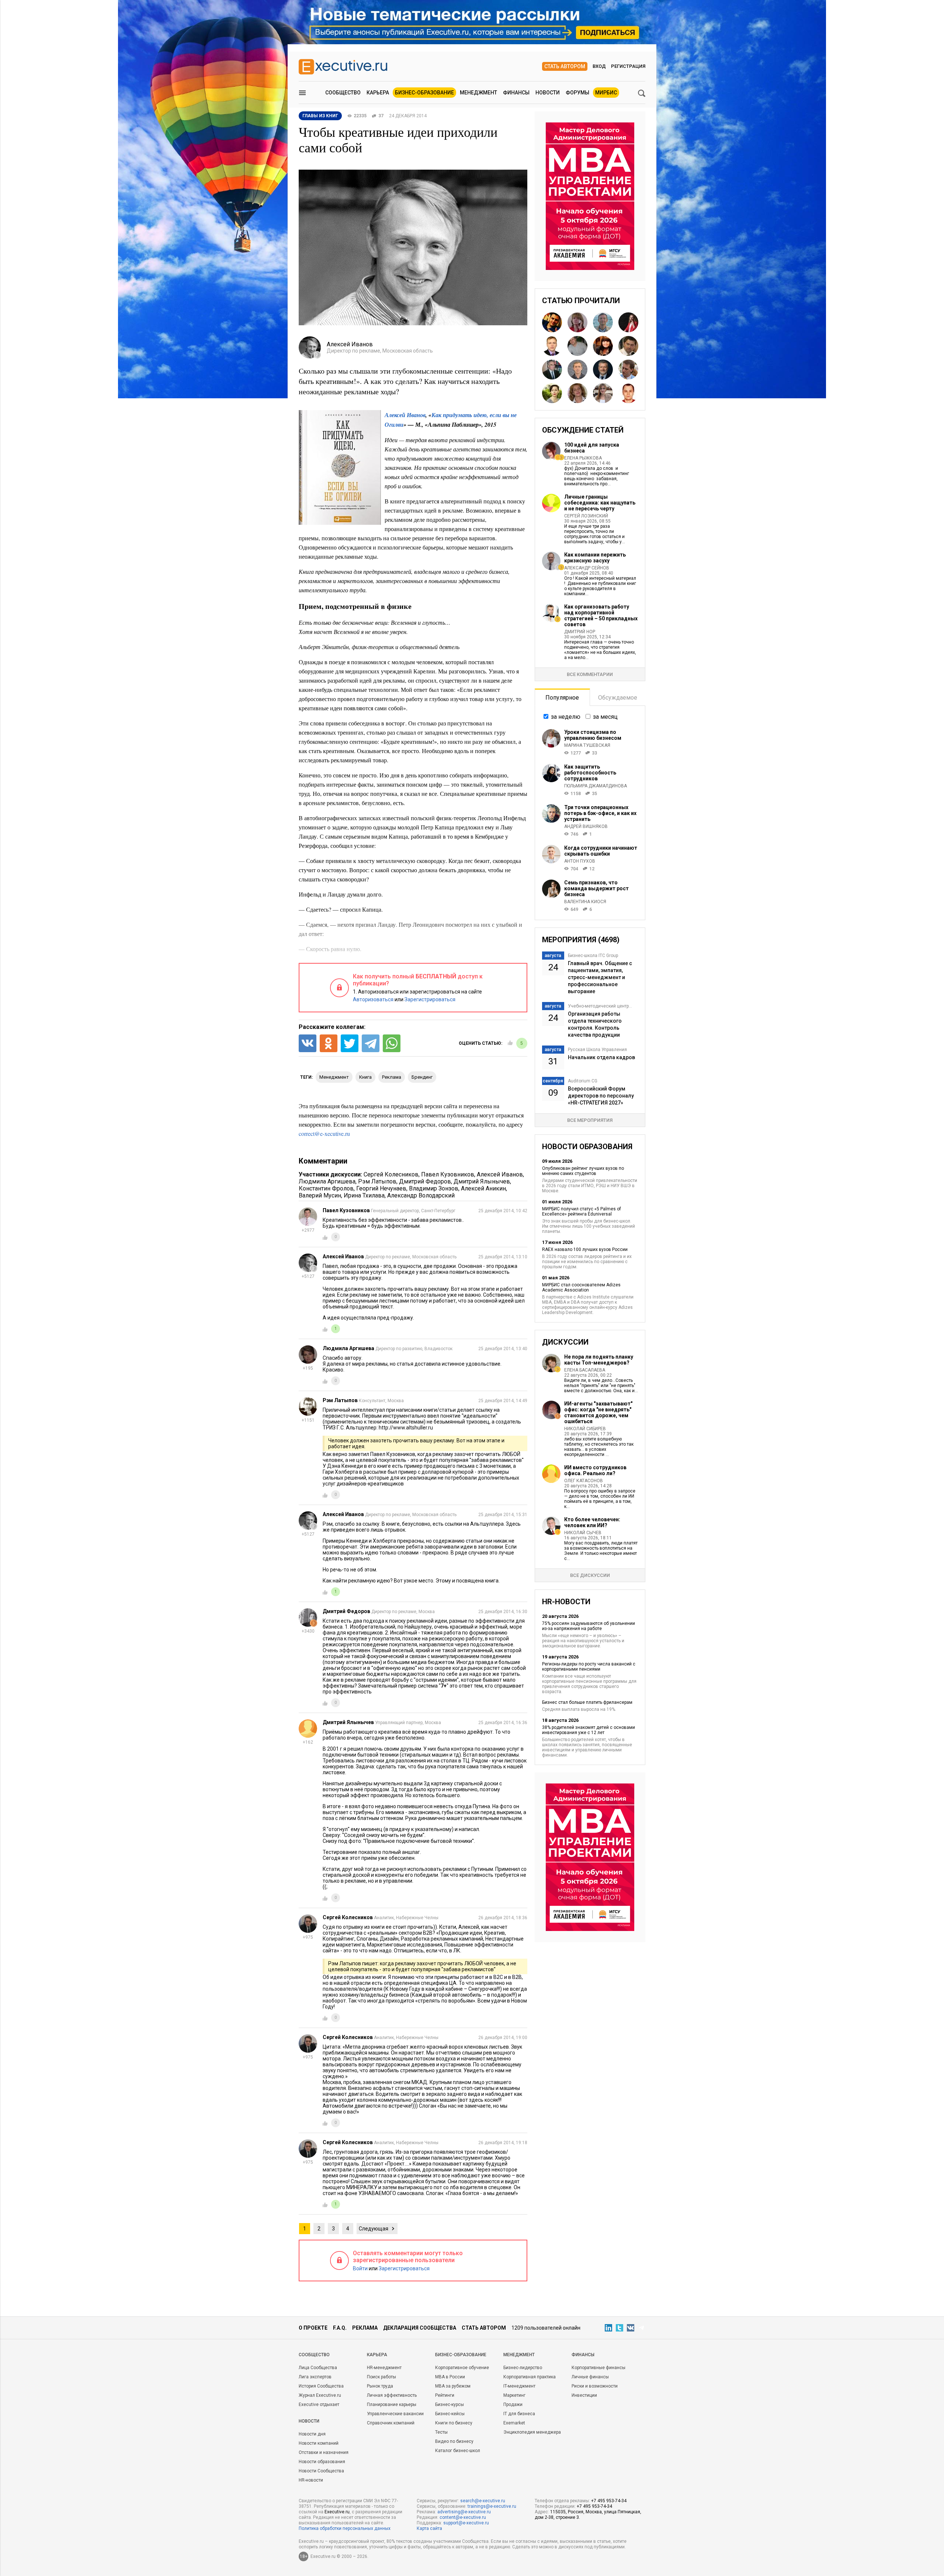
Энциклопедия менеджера (532, 2432)
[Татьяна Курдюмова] (577, 393)
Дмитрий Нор (580, 632)
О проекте (313, 2328)
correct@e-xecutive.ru (324, 1133)
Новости (548, 93)
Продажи (513, 2405)
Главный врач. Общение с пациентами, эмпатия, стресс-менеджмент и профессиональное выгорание (600, 977)
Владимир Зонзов (434, 1188)
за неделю (566, 717)
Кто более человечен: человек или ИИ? (592, 1522)
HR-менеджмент (384, 2368)
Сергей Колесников (391, 1174)
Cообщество (314, 2355)
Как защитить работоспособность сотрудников (590, 773)
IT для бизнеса (519, 2414)
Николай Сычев (583, 1533)
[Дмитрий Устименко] (577, 346)
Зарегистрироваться (430, 999)
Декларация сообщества (420, 2328)
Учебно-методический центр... (600, 1006)
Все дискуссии (590, 1575)
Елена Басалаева (585, 1370)
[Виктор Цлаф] (552, 370)
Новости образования (322, 2462)
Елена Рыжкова (583, 458)
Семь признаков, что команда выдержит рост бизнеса (596, 888)
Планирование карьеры (392, 2405)
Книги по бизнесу (454, 2423)
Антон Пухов (580, 861)
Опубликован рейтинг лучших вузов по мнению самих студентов (583, 1171)
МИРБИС (606, 93)
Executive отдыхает (319, 2405)
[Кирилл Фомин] (552, 346)
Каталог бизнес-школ (458, 2451)
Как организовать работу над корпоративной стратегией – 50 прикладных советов (601, 616)
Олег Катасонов (584, 1481)
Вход (599, 66)
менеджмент (334, 1077)
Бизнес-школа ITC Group (593, 956)
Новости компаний (319, 2443)
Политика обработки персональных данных (345, 2528)
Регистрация (628, 66)
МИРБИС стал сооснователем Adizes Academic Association (581, 1287)
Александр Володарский (421, 1195)
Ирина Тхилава (364, 1195)
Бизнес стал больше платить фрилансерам (587, 1702)
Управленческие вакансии (395, 2414)
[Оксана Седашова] (552, 393)
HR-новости (311, 2480)
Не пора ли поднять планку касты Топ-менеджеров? (599, 1360)
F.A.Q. (340, 2328)
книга (365, 1077)
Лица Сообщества (318, 2368)
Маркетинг (514, 2395)
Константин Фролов (326, 1188)
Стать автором (565, 66)
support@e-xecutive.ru (466, 2523)
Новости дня (312, 2434)
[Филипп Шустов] (628, 370)
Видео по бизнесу (454, 2441)
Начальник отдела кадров (601, 1057)
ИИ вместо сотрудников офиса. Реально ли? (595, 1470)
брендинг (422, 1077)
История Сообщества (321, 2386)
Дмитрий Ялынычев (482, 1181)
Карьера (378, 93)
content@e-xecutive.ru (463, 2517)
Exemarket (514, 2423)
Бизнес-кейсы (450, 2414)
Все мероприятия (590, 1120)
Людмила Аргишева (327, 1181)
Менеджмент (478, 93)
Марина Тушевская (587, 745)
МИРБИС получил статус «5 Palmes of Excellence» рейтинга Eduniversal (582, 1211)
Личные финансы (590, 2377)
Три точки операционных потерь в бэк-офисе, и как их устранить (600, 813)
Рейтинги (445, 2395)
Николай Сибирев (585, 1429)
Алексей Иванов (500, 1174)
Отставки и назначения (324, 2452)
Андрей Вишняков (586, 826)
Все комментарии (590, 674)
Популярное (562, 698)
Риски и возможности (595, 2386)
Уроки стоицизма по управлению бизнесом (593, 735)
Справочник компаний (391, 2423)
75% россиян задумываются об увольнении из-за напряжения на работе (589, 1626)
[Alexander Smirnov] (552, 322)
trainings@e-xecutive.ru (492, 2506)
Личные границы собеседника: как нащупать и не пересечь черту (600, 503)
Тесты (441, 2432)
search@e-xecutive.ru (483, 2501)
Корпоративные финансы (598, 2368)
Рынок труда (380, 2386)
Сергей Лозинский (586, 516)
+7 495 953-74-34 (609, 2501)
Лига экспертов (315, 2377)
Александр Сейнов (587, 568)
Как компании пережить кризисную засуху (595, 558)
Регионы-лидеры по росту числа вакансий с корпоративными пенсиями (589, 1667)
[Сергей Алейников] (577, 370)
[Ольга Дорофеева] (577, 322)
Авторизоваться (373, 999)
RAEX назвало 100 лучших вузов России (585, 1249)
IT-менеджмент (519, 2386)
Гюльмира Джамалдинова (596, 786)
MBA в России (450, 2377)
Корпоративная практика (530, 2377)
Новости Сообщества (321, 2471)
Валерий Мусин (320, 1195)
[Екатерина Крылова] (628, 322)
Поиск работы (381, 2377)
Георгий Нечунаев (381, 1188)
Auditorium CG (583, 1081)
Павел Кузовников (448, 1174)
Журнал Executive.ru (320, 2395)
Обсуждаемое (618, 698)
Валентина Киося (585, 902)
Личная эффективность (392, 2395)
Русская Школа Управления (597, 1050)
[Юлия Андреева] (603, 346)
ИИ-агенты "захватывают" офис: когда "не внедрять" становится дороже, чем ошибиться (598, 1412)
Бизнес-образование (424, 93)
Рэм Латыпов (377, 1181)
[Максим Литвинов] (603, 370)
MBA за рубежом (453, 2386)
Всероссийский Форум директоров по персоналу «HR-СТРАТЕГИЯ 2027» (601, 1096)
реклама (392, 1077)
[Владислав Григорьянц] (628, 346)
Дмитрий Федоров (425, 1181)
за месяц (605, 717)
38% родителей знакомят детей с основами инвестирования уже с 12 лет (589, 1730)
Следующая (374, 2229)
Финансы (516, 93)
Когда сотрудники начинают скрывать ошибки (601, 851)
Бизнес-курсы (450, 2405)
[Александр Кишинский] (603, 322)
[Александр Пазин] (628, 393)
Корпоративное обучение (462, 2368)
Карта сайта (429, 2528)
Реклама (365, 2328)
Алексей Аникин (483, 1188)
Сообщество (343, 93)
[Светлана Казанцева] (603, 393)
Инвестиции (584, 2395)
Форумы (577, 93)
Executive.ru (337, 2512)
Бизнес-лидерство (523, 2368)
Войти (360, 2268)
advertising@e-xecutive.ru (464, 2512)
